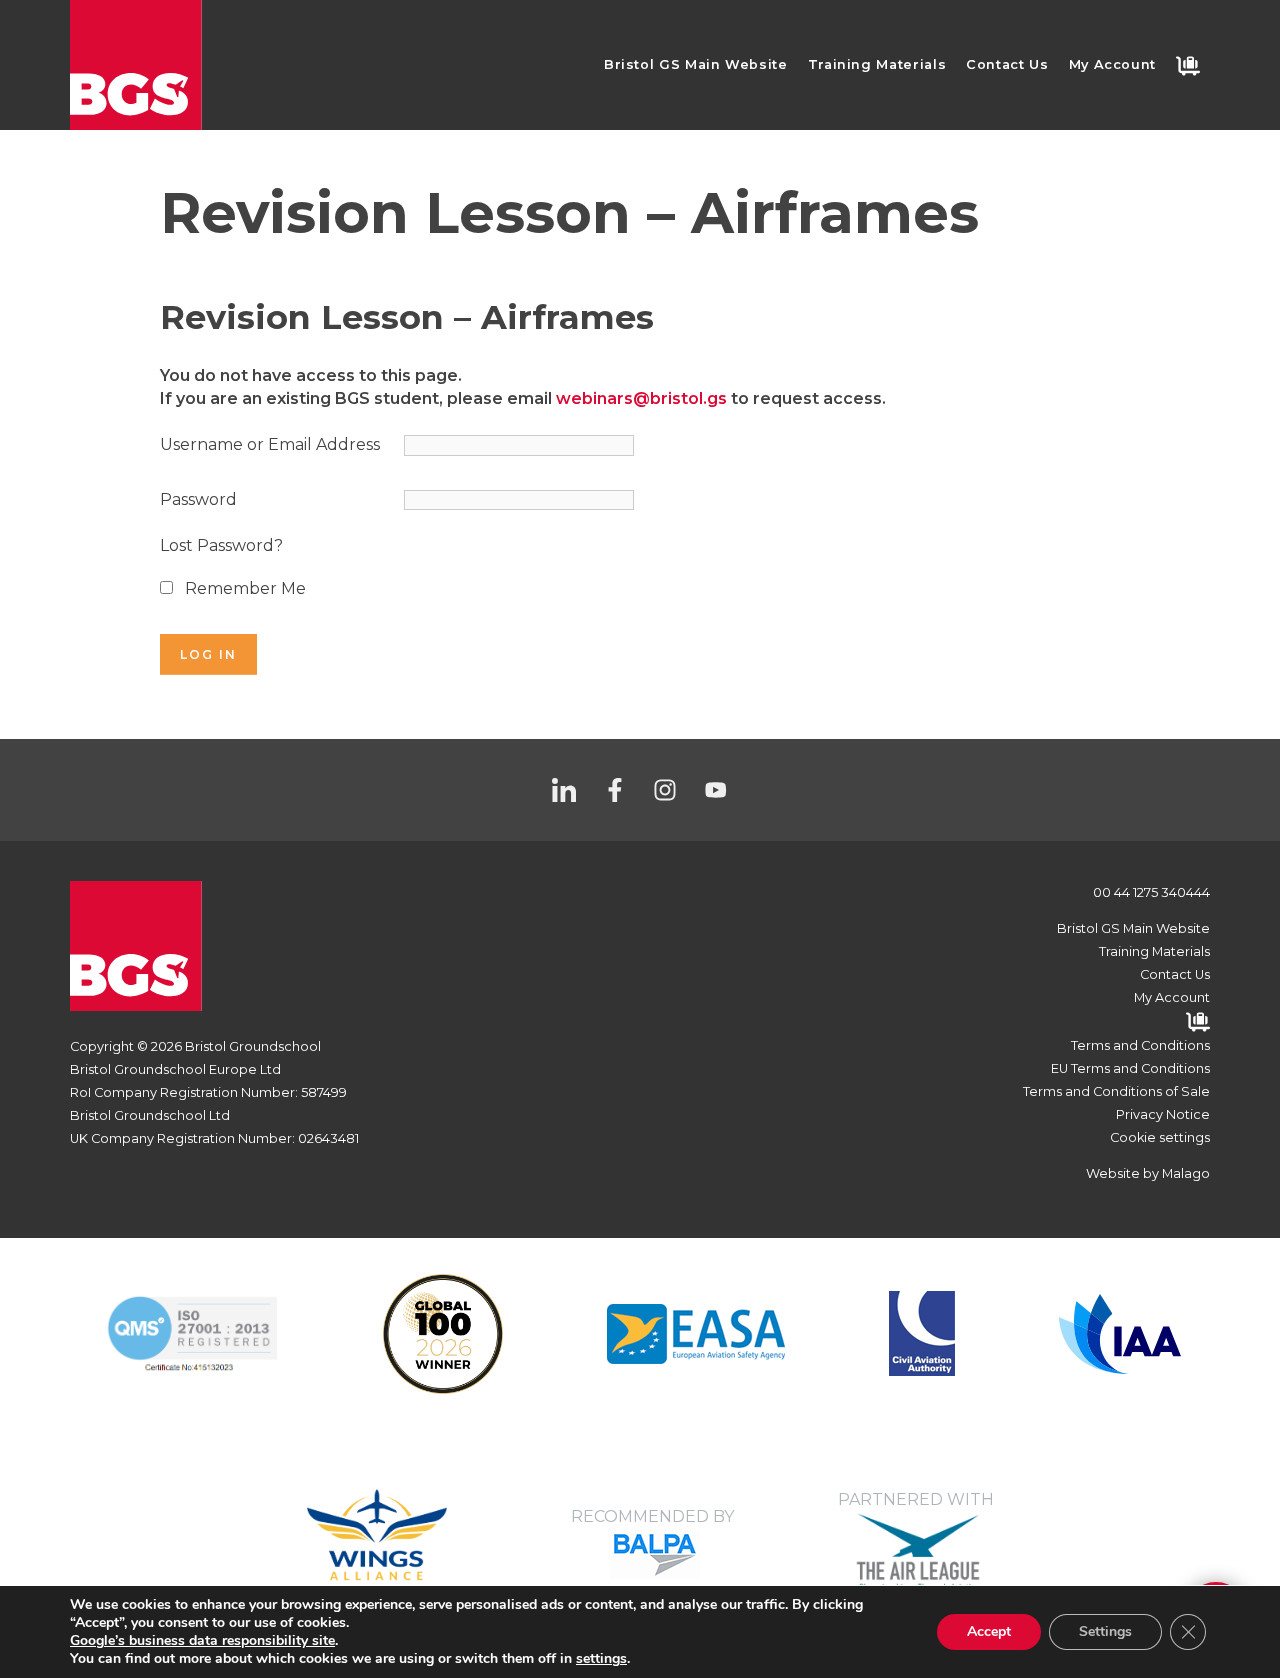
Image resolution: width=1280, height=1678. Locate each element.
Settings (1105, 1631)
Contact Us (1007, 64)
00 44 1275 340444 (1151, 892)
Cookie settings (1160, 1137)
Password (198, 499)
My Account (1112, 64)
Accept (989, 1631)
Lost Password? (221, 545)
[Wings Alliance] (696, 1332)
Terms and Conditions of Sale (1116, 1091)
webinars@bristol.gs (641, 398)
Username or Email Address (270, 444)
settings (601, 1659)
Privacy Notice (1163, 1114)
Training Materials (877, 64)
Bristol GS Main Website (696, 64)
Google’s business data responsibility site (202, 1640)
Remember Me (243, 588)
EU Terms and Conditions (1130, 1068)
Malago (1186, 1173)
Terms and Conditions (1140, 1045)
